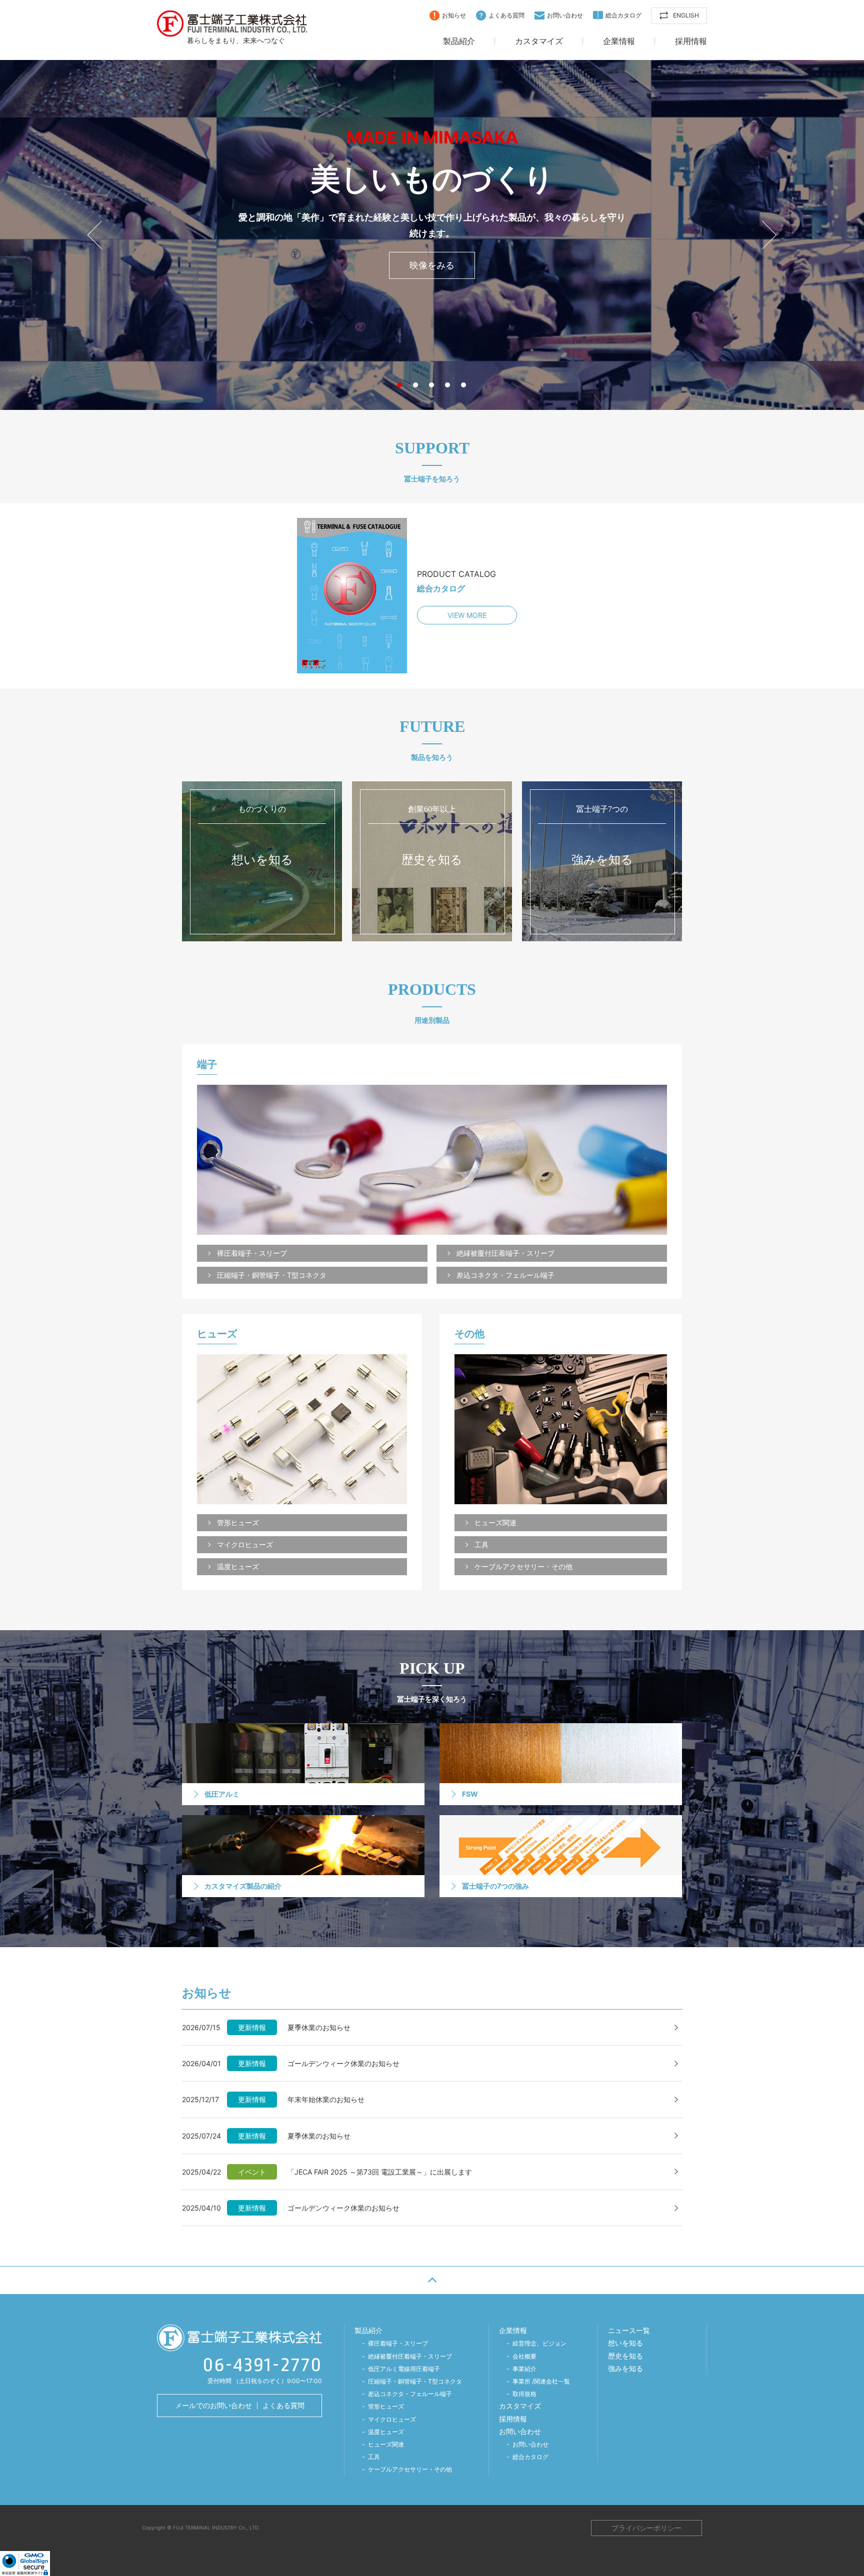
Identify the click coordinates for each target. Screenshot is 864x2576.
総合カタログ (623, 15)
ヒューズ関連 (495, 1522)
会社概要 (524, 2356)
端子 (207, 1065)
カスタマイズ (539, 41)
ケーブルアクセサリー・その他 (523, 1566)
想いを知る (625, 2343)
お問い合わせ (565, 15)
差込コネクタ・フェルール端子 (505, 1275)
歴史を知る (625, 2356)
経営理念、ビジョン (539, 2343)
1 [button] (401, 385)
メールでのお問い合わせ (213, 2405)
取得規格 (524, 2394)
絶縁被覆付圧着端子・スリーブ (505, 1253)
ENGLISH (686, 15)
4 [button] (449, 385)
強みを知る (625, 2368)
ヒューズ (217, 1334)
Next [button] (762, 235)
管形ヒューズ (238, 1522)
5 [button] (465, 385)
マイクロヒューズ (245, 1544)
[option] (432, 235)
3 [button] (433, 385)
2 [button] (417, 385)
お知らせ (454, 15)
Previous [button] (101, 235)
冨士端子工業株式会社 (232, 23)
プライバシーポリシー (646, 2528)
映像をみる (432, 265)
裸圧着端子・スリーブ (252, 1253)
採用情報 (691, 41)
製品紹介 (459, 41)
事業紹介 (524, 2369)
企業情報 (619, 41)
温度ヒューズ (238, 1566)
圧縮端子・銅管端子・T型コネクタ (272, 1275)
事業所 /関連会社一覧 (541, 2381)
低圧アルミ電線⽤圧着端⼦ (404, 2369)
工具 (481, 1544)
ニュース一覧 (629, 2330)
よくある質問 (506, 15)
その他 (469, 1334)
